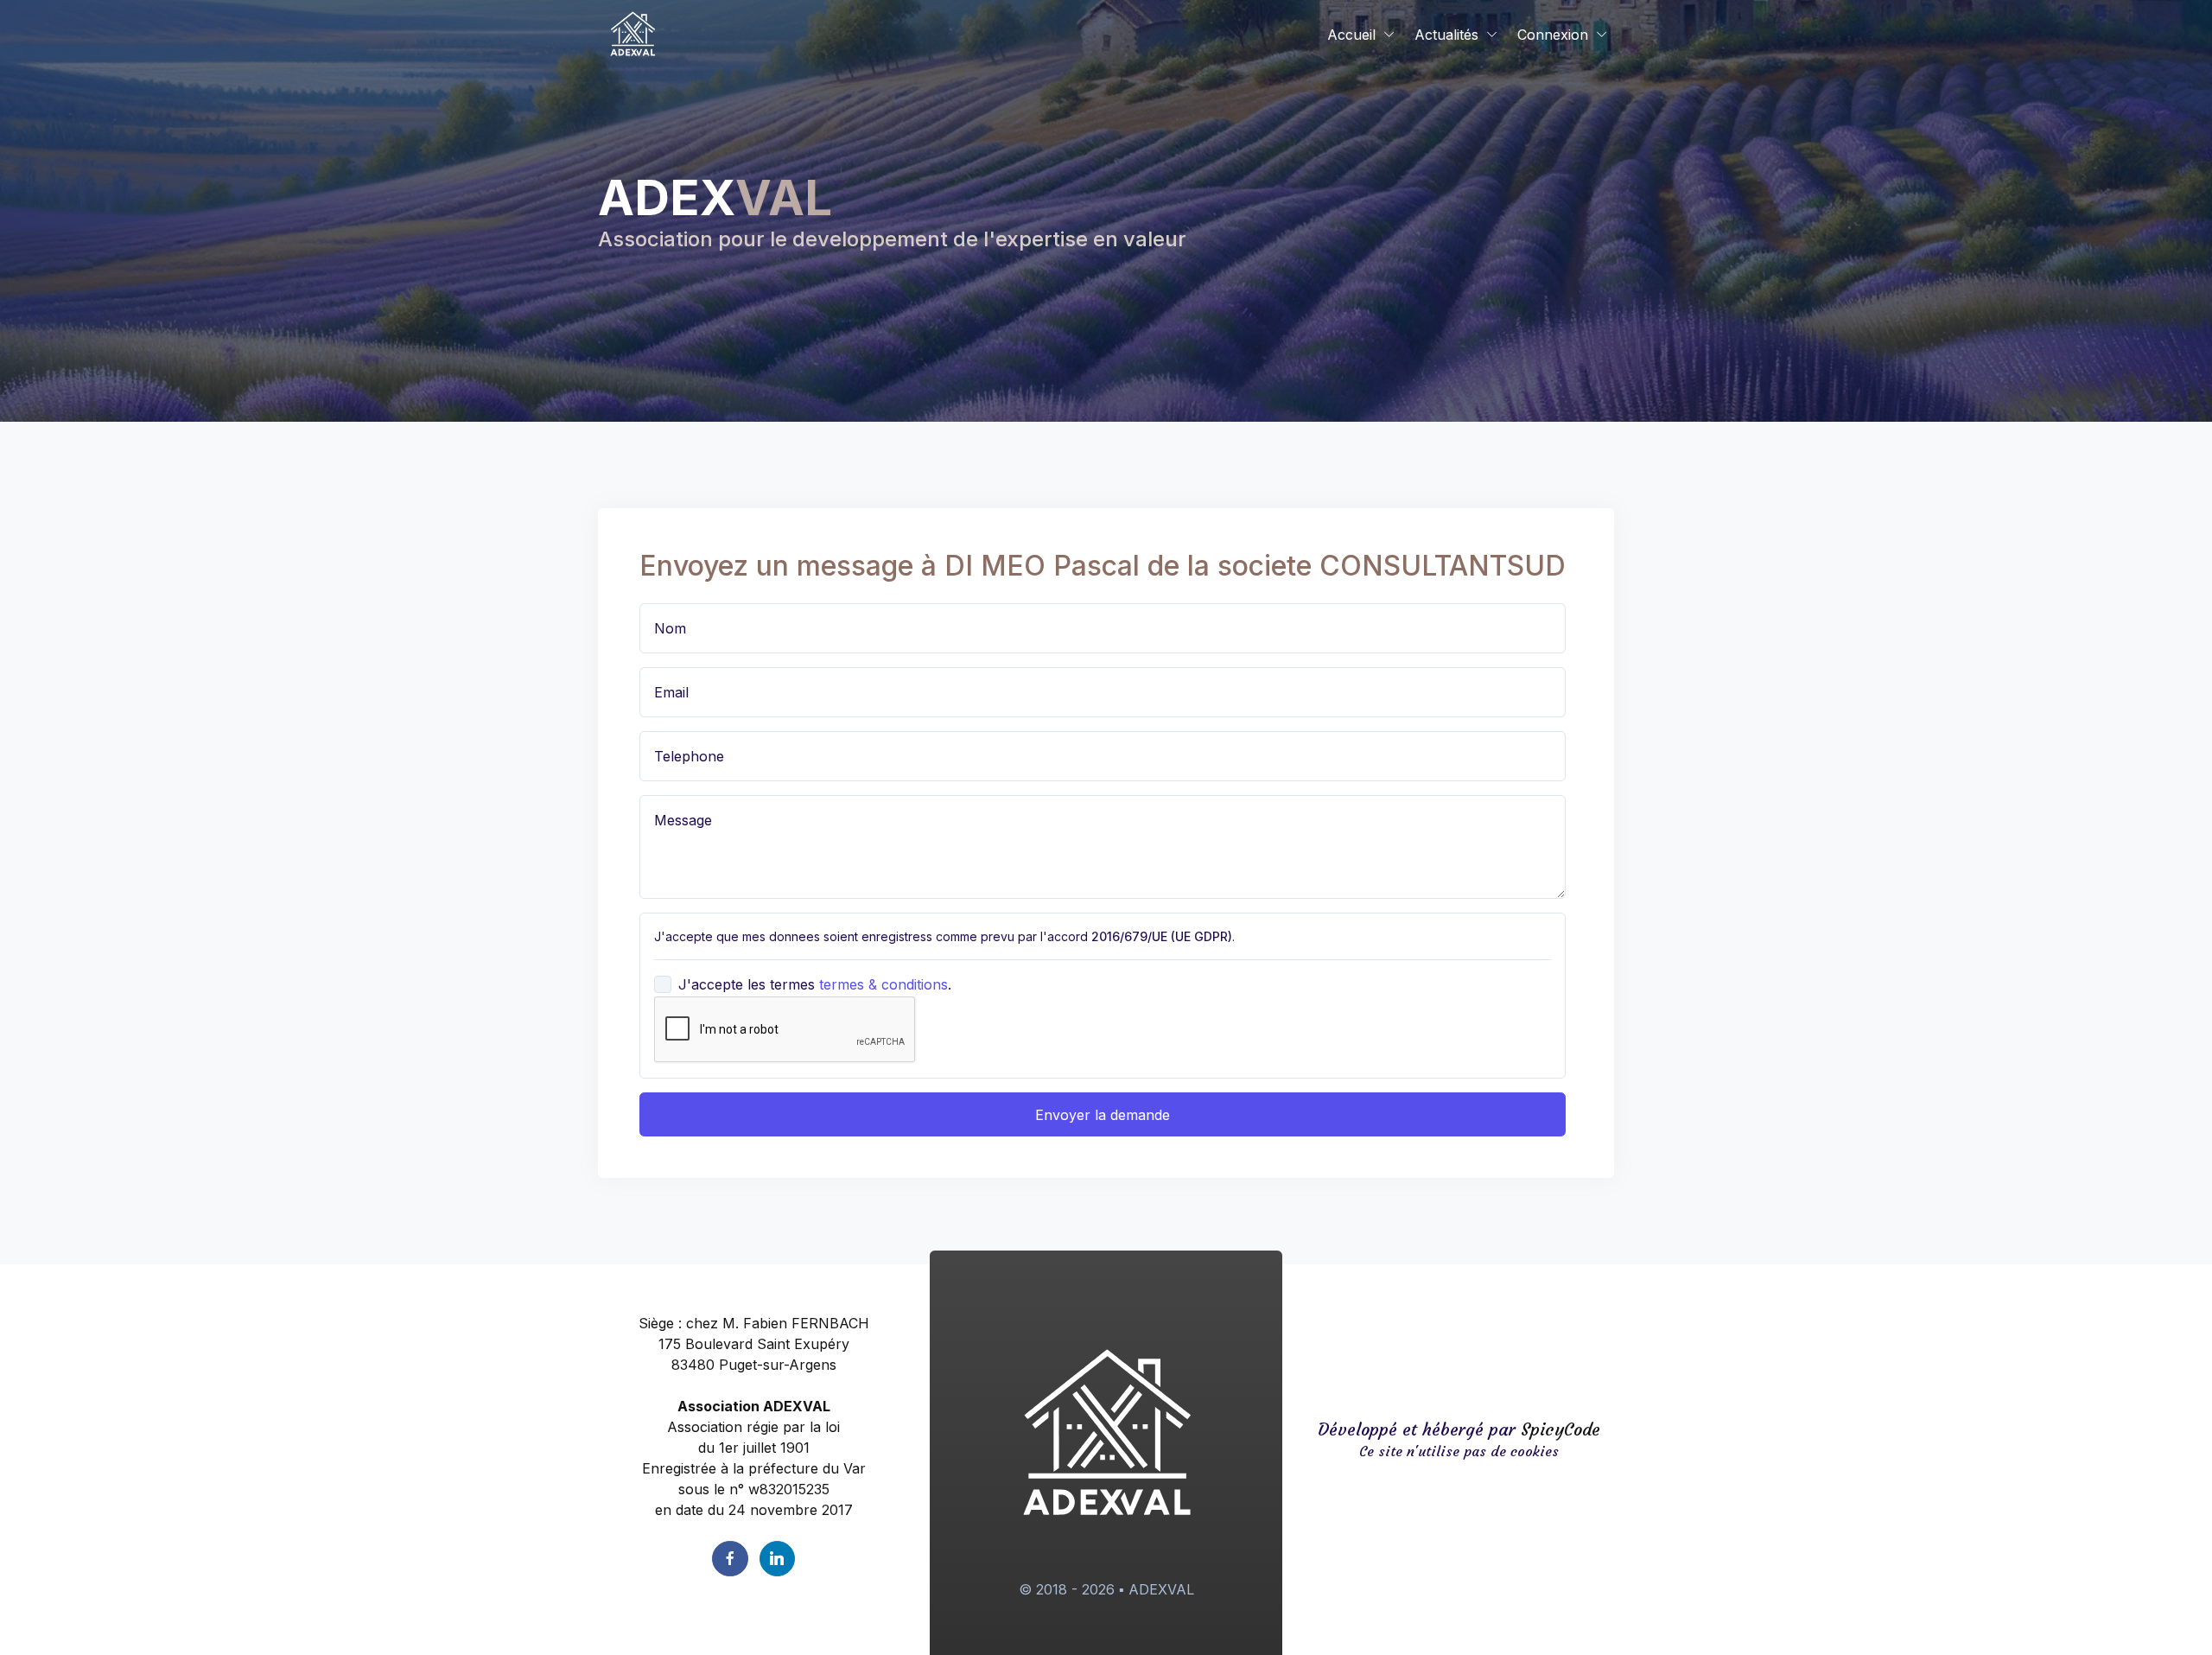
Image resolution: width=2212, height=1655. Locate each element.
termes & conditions (884, 984)
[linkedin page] (777, 1559)
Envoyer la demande (1103, 1115)
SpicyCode (1560, 1429)
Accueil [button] (1351, 35)
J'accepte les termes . (815, 984)
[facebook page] (730, 1559)
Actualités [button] (1446, 35)
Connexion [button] (1553, 35)
